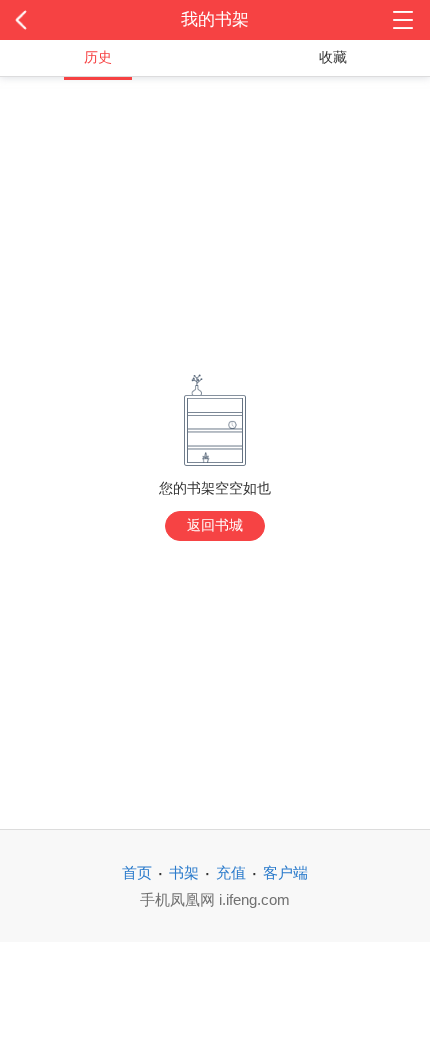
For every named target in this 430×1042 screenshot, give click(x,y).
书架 (184, 872)
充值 (231, 872)
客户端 (285, 872)
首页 (137, 872)
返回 (43, 20)
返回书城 (215, 525)
